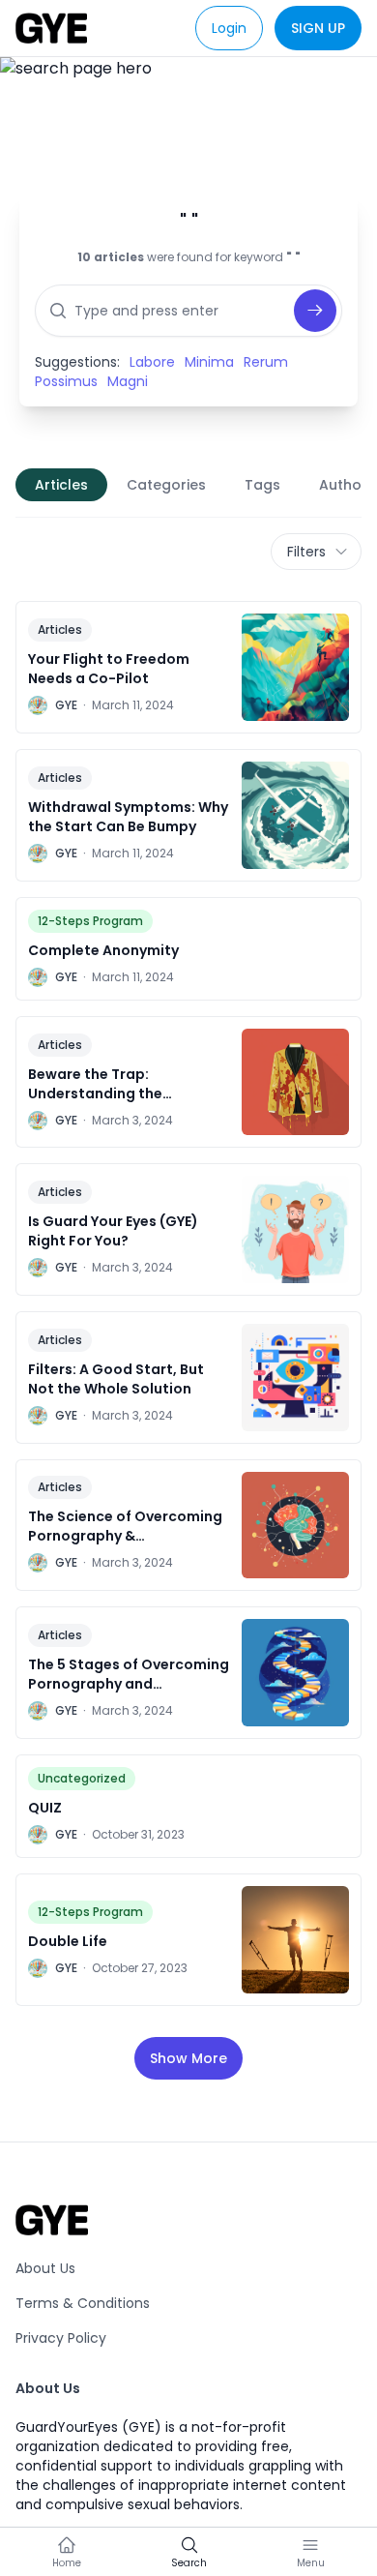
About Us (45, 2268)
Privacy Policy (61, 2338)
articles (61, 485)
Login (229, 28)
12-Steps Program (90, 921)
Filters (306, 552)
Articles (60, 629)
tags (262, 485)
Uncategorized (82, 1778)
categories (166, 485)
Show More (188, 2058)
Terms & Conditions (83, 2303)
